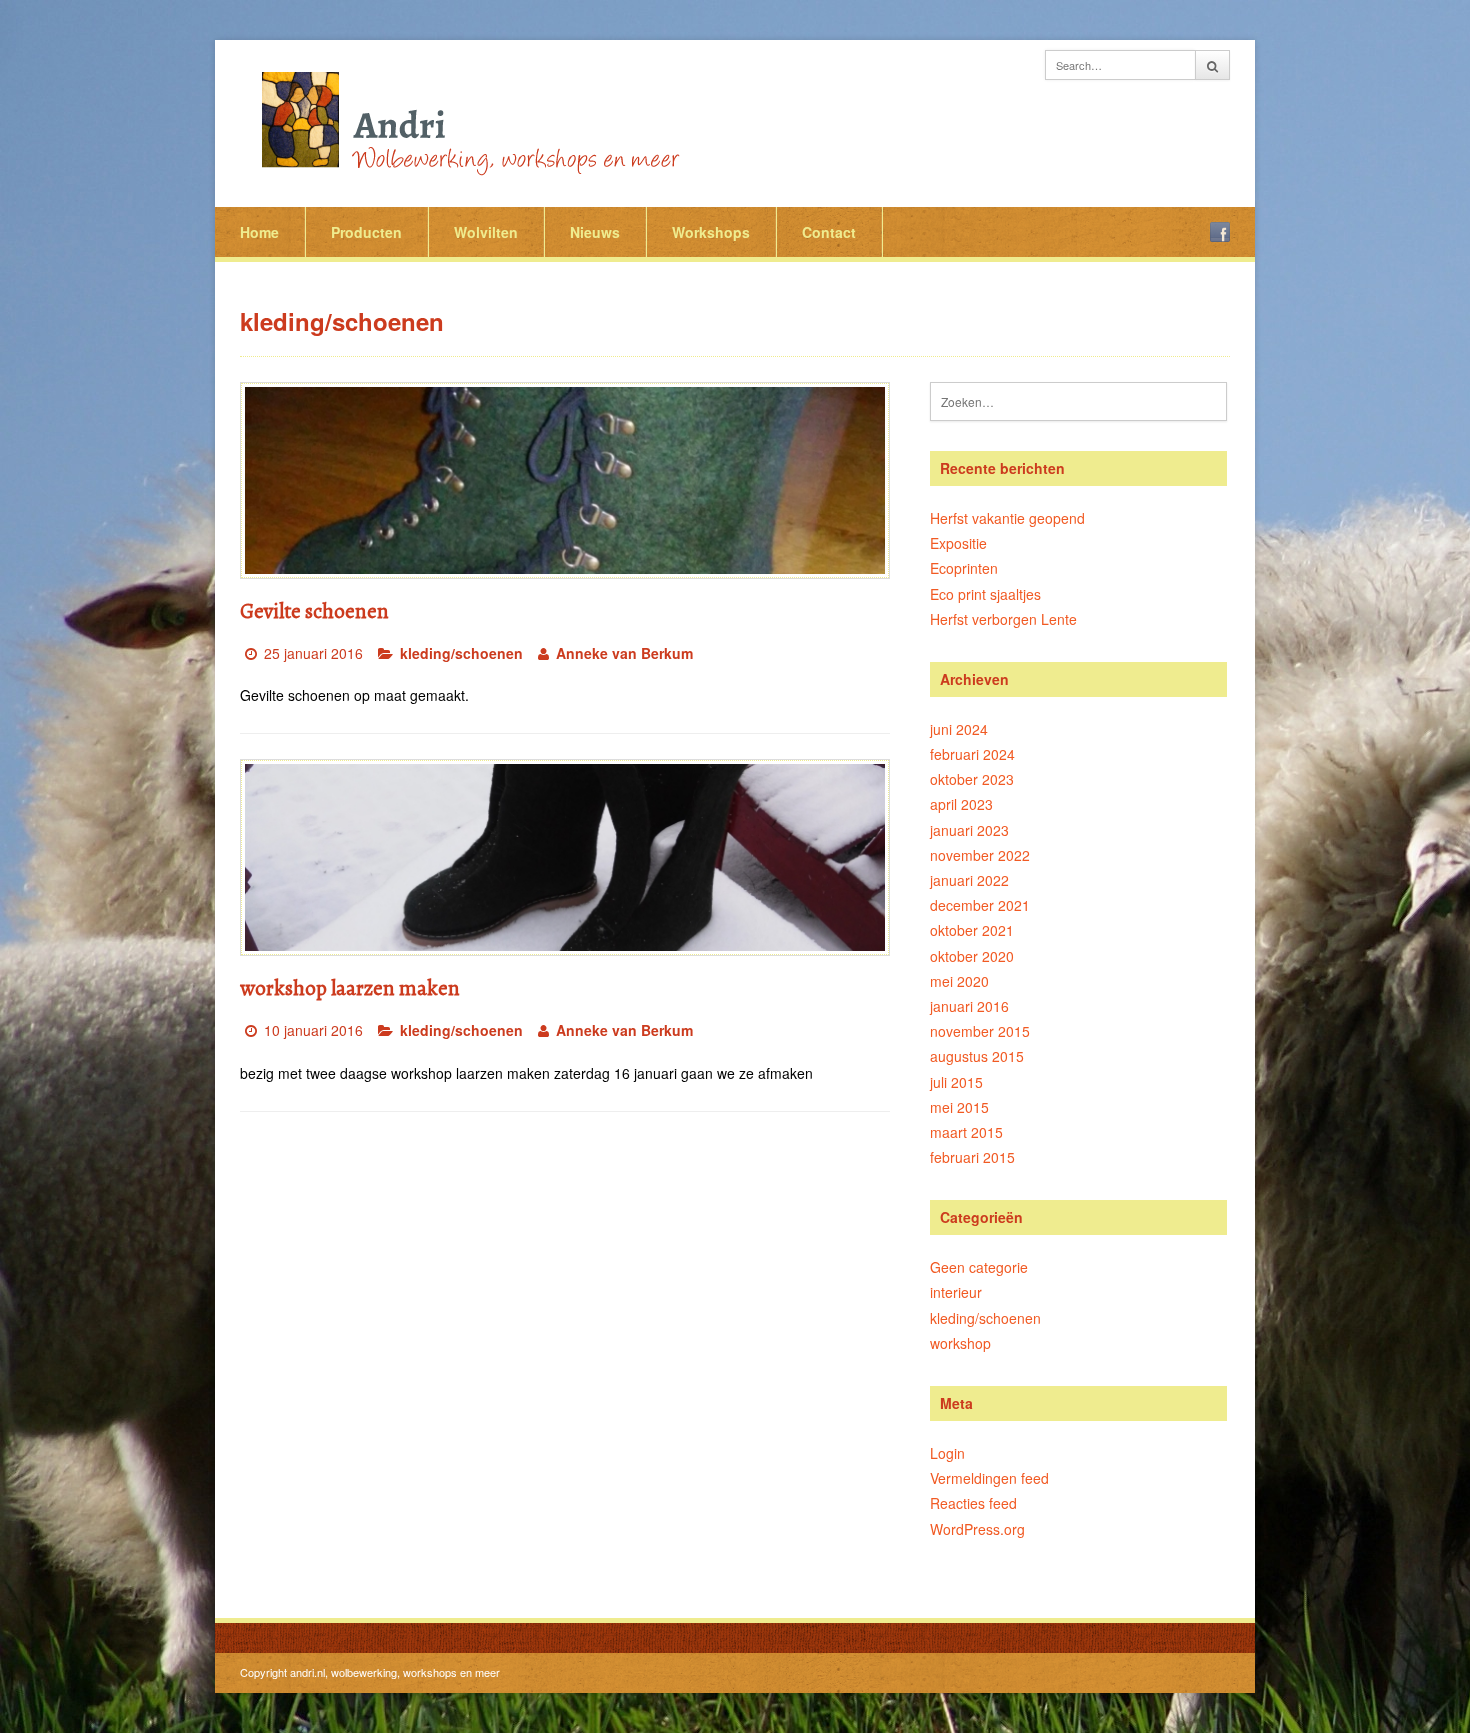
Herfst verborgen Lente (1003, 619)
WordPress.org (977, 1529)
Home (259, 232)
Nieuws (595, 232)
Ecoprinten (964, 568)
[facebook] (1220, 232)
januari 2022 (969, 880)
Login (947, 1453)
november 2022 (980, 855)
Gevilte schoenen (314, 611)
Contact (829, 232)
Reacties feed (973, 1503)
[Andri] (465, 120)
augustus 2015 (977, 1056)
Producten (366, 232)
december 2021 (980, 905)
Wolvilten (486, 232)
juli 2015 (956, 1082)
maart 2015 (966, 1132)
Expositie (958, 543)
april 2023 (961, 804)
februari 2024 (972, 754)
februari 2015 (972, 1157)
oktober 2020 (972, 956)
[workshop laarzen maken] (565, 857)
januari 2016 (969, 1006)
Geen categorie (979, 1267)
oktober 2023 (972, 779)
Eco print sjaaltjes (985, 594)
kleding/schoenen (461, 653)
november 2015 (980, 1031)
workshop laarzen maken (350, 988)
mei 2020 (959, 981)
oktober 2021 (972, 930)
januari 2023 (969, 830)
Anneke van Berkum (624, 653)
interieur (956, 1292)
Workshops (711, 232)
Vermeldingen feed (989, 1478)
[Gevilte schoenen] (565, 480)
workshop (960, 1343)
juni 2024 (959, 729)
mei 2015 (959, 1107)
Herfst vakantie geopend (1007, 518)
